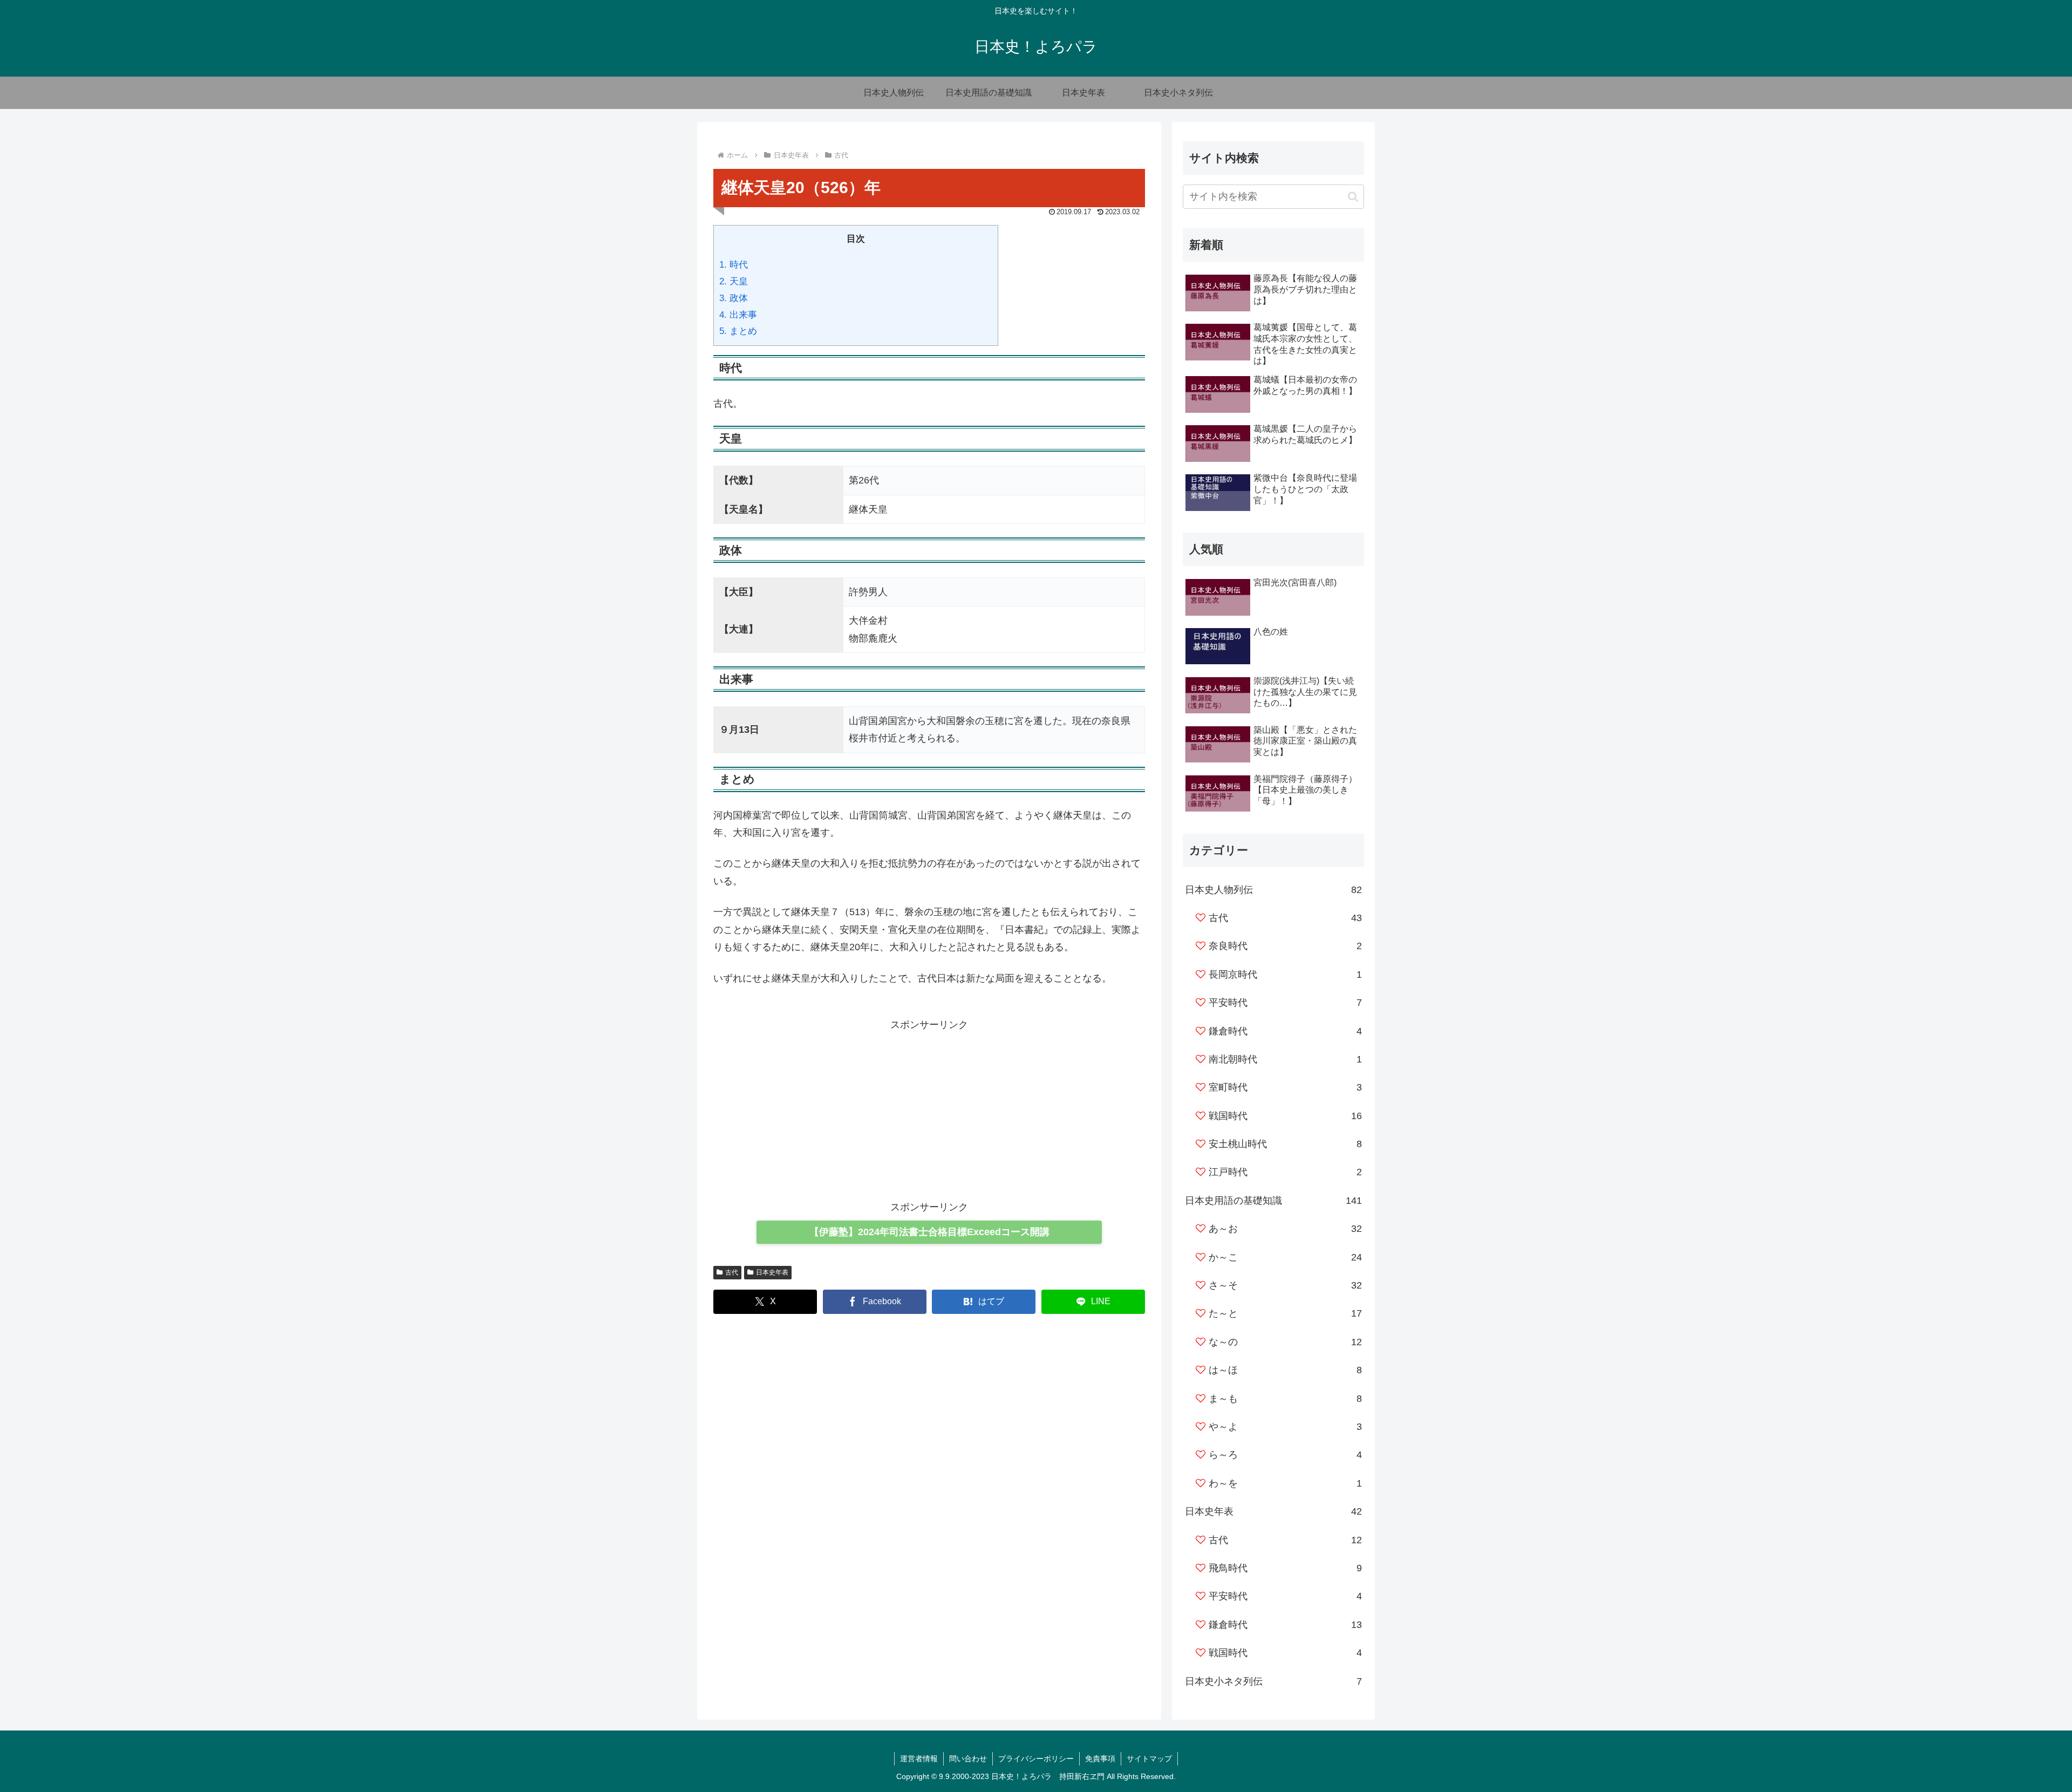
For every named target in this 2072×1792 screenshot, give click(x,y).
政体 (734, 298)
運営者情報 (919, 1759)
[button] (1353, 197)
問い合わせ (968, 1759)
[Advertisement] (929, 1109)
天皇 (734, 281)
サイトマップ (1149, 1759)
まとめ (738, 331)
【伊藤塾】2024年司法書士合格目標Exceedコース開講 (929, 1232)
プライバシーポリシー (1036, 1759)
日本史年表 (772, 1272)
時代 (734, 265)
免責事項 (1100, 1759)
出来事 (738, 315)
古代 (732, 1272)
